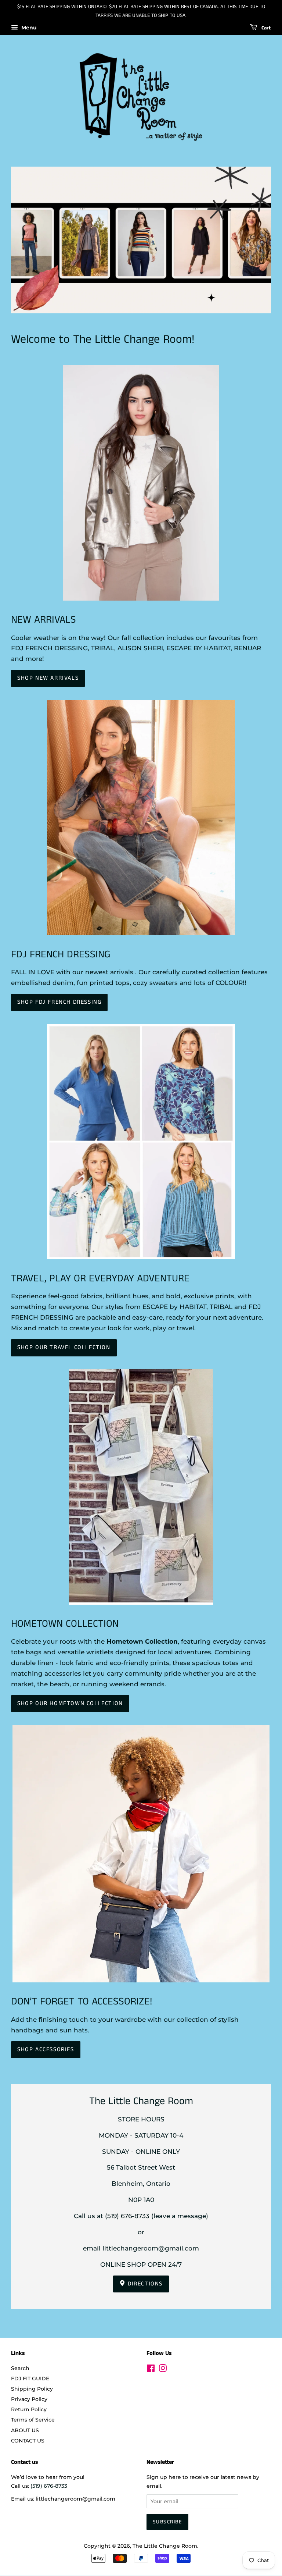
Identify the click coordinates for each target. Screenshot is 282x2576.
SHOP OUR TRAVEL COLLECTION (64, 1347)
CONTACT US (28, 2441)
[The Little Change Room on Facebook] (151, 2370)
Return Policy (29, 2409)
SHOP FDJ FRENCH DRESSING (59, 1002)
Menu (28, 28)
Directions (144, 2284)
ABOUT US (25, 2430)
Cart (265, 28)
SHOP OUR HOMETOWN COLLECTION (70, 1703)
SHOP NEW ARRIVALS (48, 678)
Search (20, 2368)
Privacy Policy (29, 2399)
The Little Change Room (165, 2546)
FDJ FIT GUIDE (30, 2378)
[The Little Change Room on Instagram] (163, 2370)
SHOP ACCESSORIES (46, 2050)
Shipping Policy (32, 2389)
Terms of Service (33, 2420)
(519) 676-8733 (127, 2216)
